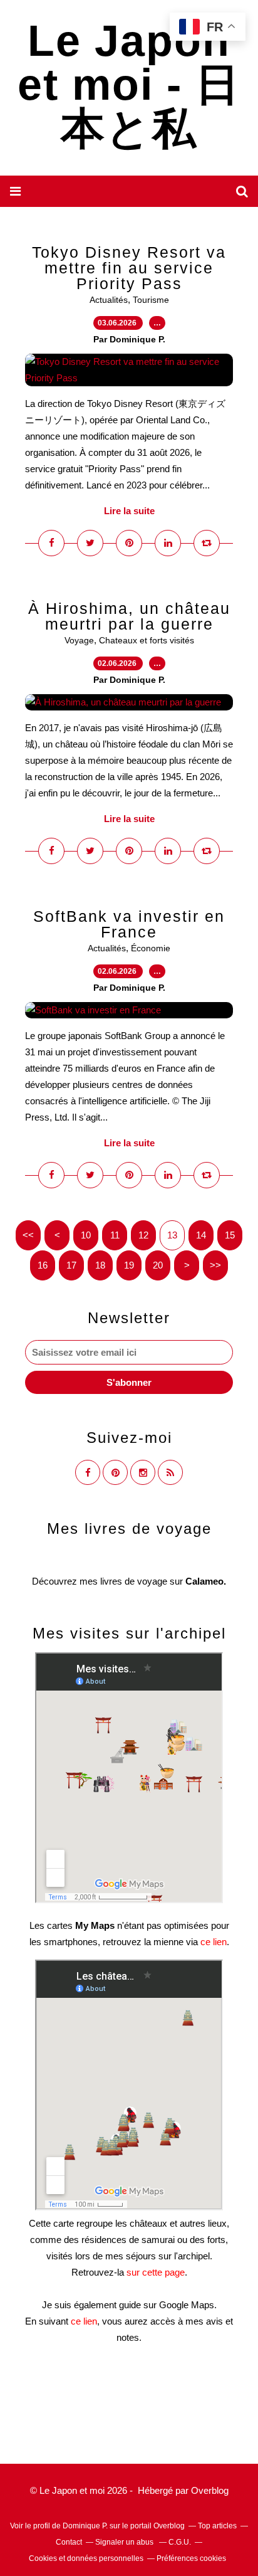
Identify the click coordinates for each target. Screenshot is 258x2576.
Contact (69, 2542)
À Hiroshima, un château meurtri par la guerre (129, 616)
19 (129, 1265)
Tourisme (151, 300)
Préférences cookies (191, 2558)
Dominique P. (85, 2526)
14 (201, 1235)
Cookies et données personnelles (86, 2558)
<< (28, 1235)
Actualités (109, 300)
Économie (151, 948)
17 (71, 1265)
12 (143, 1235)
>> (215, 1265)
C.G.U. (180, 2542)
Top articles (217, 2526)
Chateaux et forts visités (147, 640)
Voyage (79, 640)
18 (100, 1265)
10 (86, 1235)
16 (43, 1265)
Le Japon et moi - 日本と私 (129, 85)
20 (158, 1265)
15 (230, 1235)
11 (115, 1235)
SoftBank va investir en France (129, 924)
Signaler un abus (125, 2542)
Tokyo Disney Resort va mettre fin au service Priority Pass (129, 268)
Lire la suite (129, 511)
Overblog (210, 2490)
